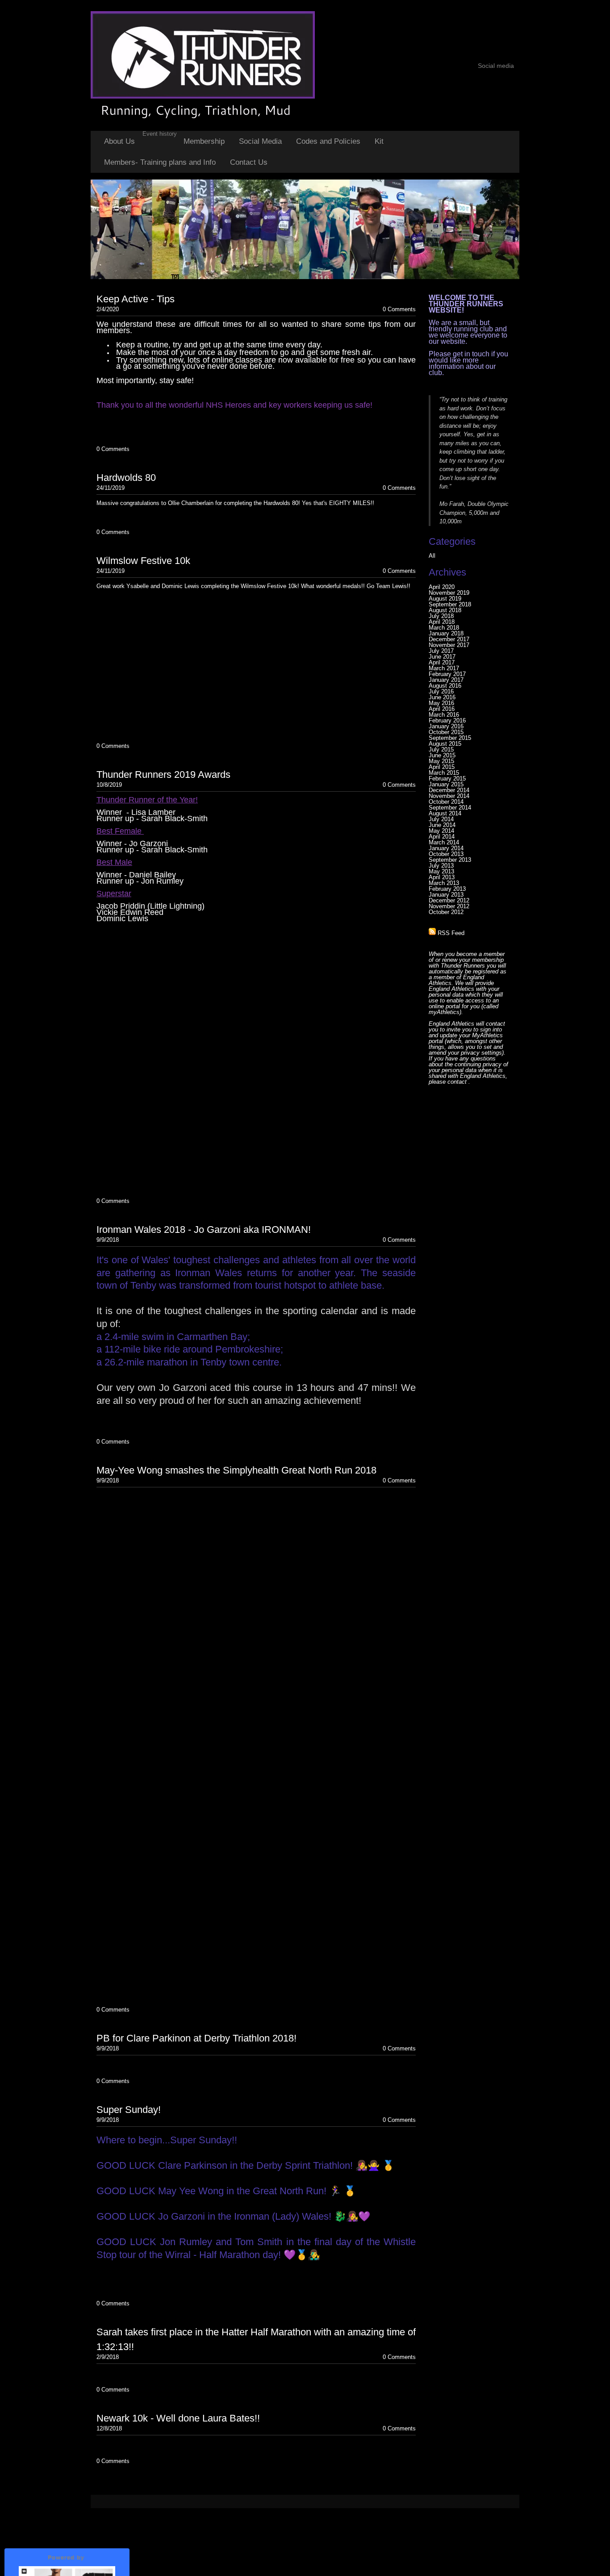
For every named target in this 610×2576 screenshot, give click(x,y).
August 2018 (445, 610)
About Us (119, 141)
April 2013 (442, 877)
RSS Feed (450, 933)
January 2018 (446, 633)
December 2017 (449, 639)
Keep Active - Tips (136, 299)
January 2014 (446, 848)
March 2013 (444, 883)
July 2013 (441, 866)
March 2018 (444, 628)
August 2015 (445, 744)
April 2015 (442, 767)
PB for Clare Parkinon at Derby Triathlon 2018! (196, 2038)
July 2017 (441, 651)
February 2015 (447, 779)
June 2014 (442, 825)
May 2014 (441, 831)
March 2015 (444, 773)
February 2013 (447, 889)
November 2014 (449, 796)
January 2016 (446, 726)
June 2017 (442, 657)
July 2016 (441, 691)
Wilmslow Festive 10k (143, 561)
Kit (379, 141)
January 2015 (446, 784)
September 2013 (450, 860)
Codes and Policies (328, 141)
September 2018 (450, 604)
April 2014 (442, 837)
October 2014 (446, 802)
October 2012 (446, 912)
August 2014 (445, 813)
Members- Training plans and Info (160, 162)
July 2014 (441, 819)
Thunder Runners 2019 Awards (163, 774)
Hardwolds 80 (126, 478)
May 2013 (441, 871)
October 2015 (446, 732)
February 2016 (447, 720)
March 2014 (444, 842)
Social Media (260, 141)
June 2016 (442, 697)
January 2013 (446, 895)
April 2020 (442, 587)
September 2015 (450, 738)
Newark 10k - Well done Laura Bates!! (178, 2418)
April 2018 (442, 622)
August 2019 (445, 599)
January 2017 (446, 680)
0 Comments (399, 309)
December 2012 (449, 900)
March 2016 (444, 715)
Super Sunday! (129, 2110)
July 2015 (441, 749)
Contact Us (249, 162)
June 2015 (442, 755)
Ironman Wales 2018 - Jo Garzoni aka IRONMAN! (204, 1230)
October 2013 (446, 854)
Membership (204, 141)
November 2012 (449, 906)
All (432, 556)
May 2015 (441, 761)
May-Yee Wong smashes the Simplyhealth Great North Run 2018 (236, 1470)
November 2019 (449, 593)
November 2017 (449, 645)
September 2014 (450, 808)
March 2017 (444, 668)
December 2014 (449, 790)
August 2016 (445, 686)
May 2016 (441, 703)
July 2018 (441, 616)
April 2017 (442, 662)
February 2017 (447, 674)
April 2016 (442, 709)
